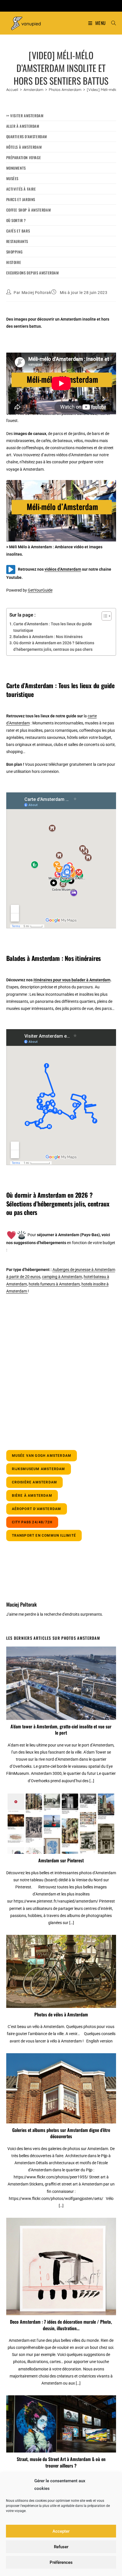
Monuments (16, 168)
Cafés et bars (18, 231)
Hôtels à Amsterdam (24, 147)
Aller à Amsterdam (23, 126)
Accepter (61, 2531)
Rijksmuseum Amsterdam (39, 1469)
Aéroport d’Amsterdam (37, 1509)
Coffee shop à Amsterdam (29, 210)
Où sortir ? (16, 220)
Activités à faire (21, 189)
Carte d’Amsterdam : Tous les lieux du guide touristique (53, 627)
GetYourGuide (40, 590)
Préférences (61, 2562)
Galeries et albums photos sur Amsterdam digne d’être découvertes (61, 2133)
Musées (12, 178)
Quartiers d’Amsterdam (27, 137)
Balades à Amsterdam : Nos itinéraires (48, 637)
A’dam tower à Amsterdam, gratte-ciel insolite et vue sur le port (61, 1730)
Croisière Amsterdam (35, 1482)
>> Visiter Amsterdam (25, 116)
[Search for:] (112, 23)
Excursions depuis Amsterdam (33, 273)
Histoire (14, 262)
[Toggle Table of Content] (104, 616)
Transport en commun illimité (44, 1536)
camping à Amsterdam (62, 1277)
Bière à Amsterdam (32, 1496)
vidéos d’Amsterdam (63, 569)
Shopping (14, 252)
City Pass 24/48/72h (32, 1522)
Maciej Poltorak (36, 293)
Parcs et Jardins (21, 199)
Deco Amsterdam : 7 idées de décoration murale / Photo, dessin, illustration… (61, 2325)
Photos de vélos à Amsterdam (61, 2014)
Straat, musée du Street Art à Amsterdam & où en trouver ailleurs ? (61, 2462)
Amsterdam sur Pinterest (61, 1860)
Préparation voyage (24, 157)
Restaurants (17, 241)
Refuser (61, 2547)
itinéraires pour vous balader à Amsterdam (72, 980)
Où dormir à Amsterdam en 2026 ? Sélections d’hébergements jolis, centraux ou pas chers (54, 646)
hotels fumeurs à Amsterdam (54, 1284)
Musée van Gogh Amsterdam (42, 1456)
